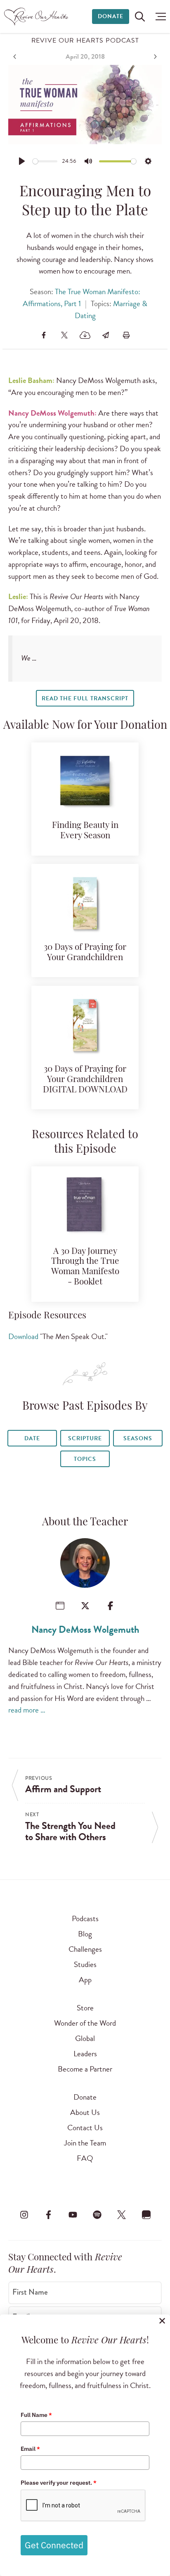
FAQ (85, 2158)
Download (23, 1336)
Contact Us (85, 2128)
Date (32, 1438)
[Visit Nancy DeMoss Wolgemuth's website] (60, 1606)
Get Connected (54, 2545)
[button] (159, 17)
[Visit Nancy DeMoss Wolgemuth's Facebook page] (110, 1606)
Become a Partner (85, 2069)
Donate (111, 16)
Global (85, 2038)
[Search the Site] (140, 17)
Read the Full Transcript (85, 698)
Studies (85, 1964)
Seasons (138, 1438)
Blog (85, 1934)
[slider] (45, 161)
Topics (85, 1459)
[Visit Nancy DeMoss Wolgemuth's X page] (85, 1606)
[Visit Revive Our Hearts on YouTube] (73, 2214)
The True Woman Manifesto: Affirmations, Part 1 (81, 297)
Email (30, 2449)
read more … (27, 1710)
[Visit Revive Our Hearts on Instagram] (24, 2214)
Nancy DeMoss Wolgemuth (85, 1629)
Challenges (85, 1949)
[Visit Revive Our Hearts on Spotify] (97, 2214)
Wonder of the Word (85, 2023)
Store (85, 2008)
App (85, 1980)
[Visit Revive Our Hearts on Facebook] (48, 2214)
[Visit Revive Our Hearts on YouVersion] (146, 2214)
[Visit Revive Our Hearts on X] (122, 2214)
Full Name (36, 2415)
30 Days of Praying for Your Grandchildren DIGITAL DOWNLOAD (85, 1080)
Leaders (85, 2054)
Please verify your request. (59, 2483)
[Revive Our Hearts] (37, 17)
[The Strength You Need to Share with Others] (154, 57)
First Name (30, 2292)
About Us (85, 2112)
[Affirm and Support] (16, 57)
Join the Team (85, 2143)
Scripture (85, 1438)
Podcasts (85, 1918)
